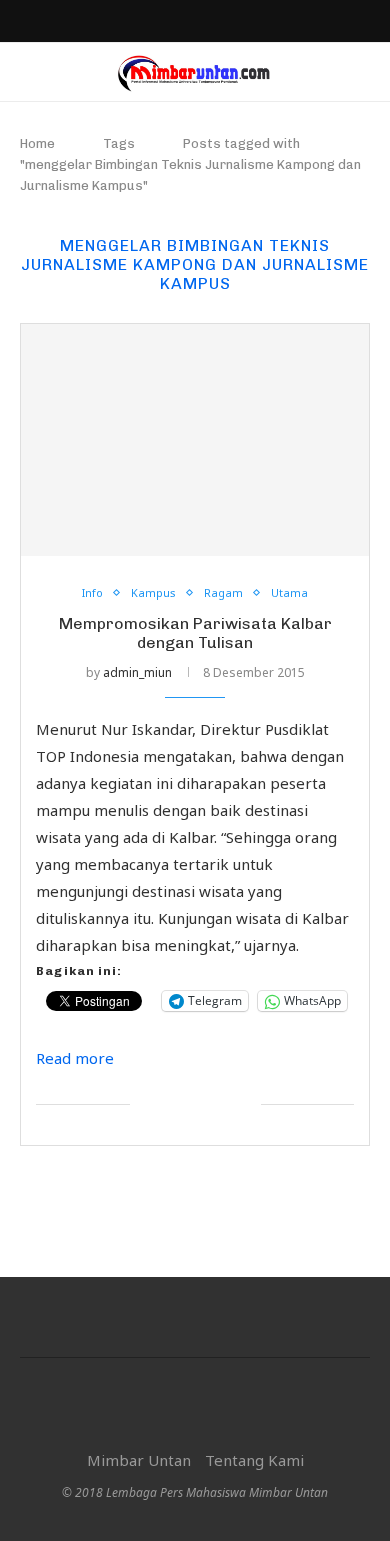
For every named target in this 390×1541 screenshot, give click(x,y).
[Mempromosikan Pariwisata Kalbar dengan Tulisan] (195, 440)
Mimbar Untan (139, 1460)
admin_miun (137, 672)
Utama (289, 592)
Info (92, 592)
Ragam (223, 592)
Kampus (153, 592)
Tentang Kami (254, 1460)
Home (37, 143)
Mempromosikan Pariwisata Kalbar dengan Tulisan (195, 633)
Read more (75, 1058)
